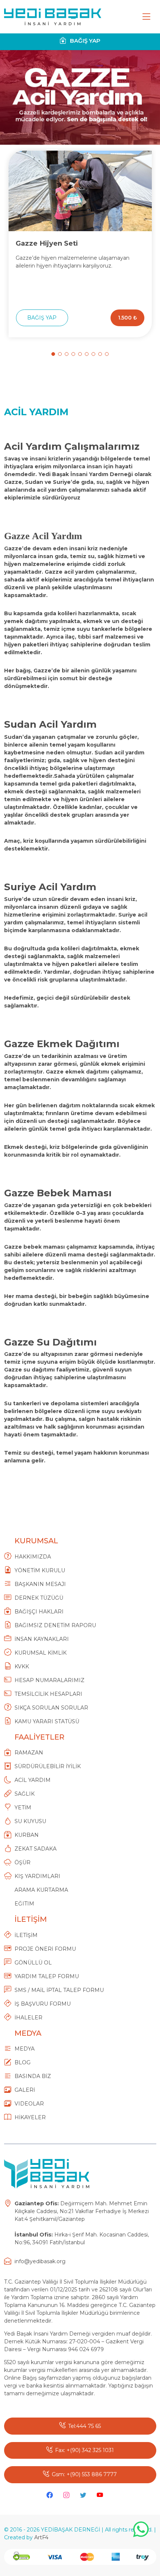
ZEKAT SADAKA (36, 1849)
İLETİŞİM (26, 1935)
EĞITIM (24, 1904)
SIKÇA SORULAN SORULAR (51, 1708)
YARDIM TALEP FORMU (47, 1976)
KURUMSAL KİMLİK (41, 1653)
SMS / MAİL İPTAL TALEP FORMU (59, 1990)
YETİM (23, 1808)
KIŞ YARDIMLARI (37, 1876)
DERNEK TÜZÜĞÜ (39, 1598)
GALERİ (25, 2090)
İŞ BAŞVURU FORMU (43, 2004)
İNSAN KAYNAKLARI (42, 1639)
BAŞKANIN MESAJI (40, 1584)
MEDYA (25, 2049)
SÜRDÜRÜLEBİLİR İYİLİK (48, 1766)
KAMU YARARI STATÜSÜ (47, 1721)
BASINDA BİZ (33, 2076)
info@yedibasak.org (40, 2261)
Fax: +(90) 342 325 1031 (84, 2450)
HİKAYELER (30, 2117)
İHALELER (28, 2018)
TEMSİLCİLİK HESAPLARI (48, 1694)
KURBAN (27, 1835)
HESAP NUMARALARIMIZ (49, 1680)
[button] (53, 354)
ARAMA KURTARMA (41, 1890)
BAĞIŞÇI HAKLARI (39, 1612)
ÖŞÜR (23, 1862)
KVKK (22, 1666)
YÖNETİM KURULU (40, 1570)
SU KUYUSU (30, 1821)
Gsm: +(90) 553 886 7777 (84, 2474)
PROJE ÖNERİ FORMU (45, 1949)
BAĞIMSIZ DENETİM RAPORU (55, 1625)
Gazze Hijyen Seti (47, 243)
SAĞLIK (25, 1794)
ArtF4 (41, 2537)
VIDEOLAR (29, 2104)
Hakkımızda (33, 1557)
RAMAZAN (29, 1753)
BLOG (23, 2062)
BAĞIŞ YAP (84, 41)
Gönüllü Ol (33, 1963)
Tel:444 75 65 (84, 2426)
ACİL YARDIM (33, 1780)
